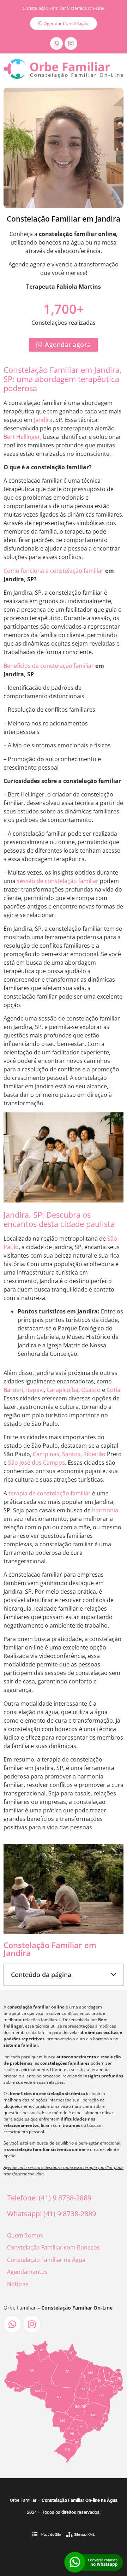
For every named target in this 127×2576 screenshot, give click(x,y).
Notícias (18, 2284)
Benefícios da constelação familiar (49, 666)
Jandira (43, 420)
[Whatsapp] (56, 43)
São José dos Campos (37, 1463)
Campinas (46, 1454)
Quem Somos (25, 2235)
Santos (71, 1454)
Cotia (113, 1390)
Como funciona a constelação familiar (54, 571)
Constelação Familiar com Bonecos (53, 2247)
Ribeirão (94, 1454)
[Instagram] (71, 43)
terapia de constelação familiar (50, 1493)
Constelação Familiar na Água (46, 2260)
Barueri (13, 1390)
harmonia (105, 1510)
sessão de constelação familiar (58, 881)
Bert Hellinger (22, 437)
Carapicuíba (62, 1390)
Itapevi (35, 1390)
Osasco (91, 1390)
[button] (114, 1975)
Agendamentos (27, 2272)
